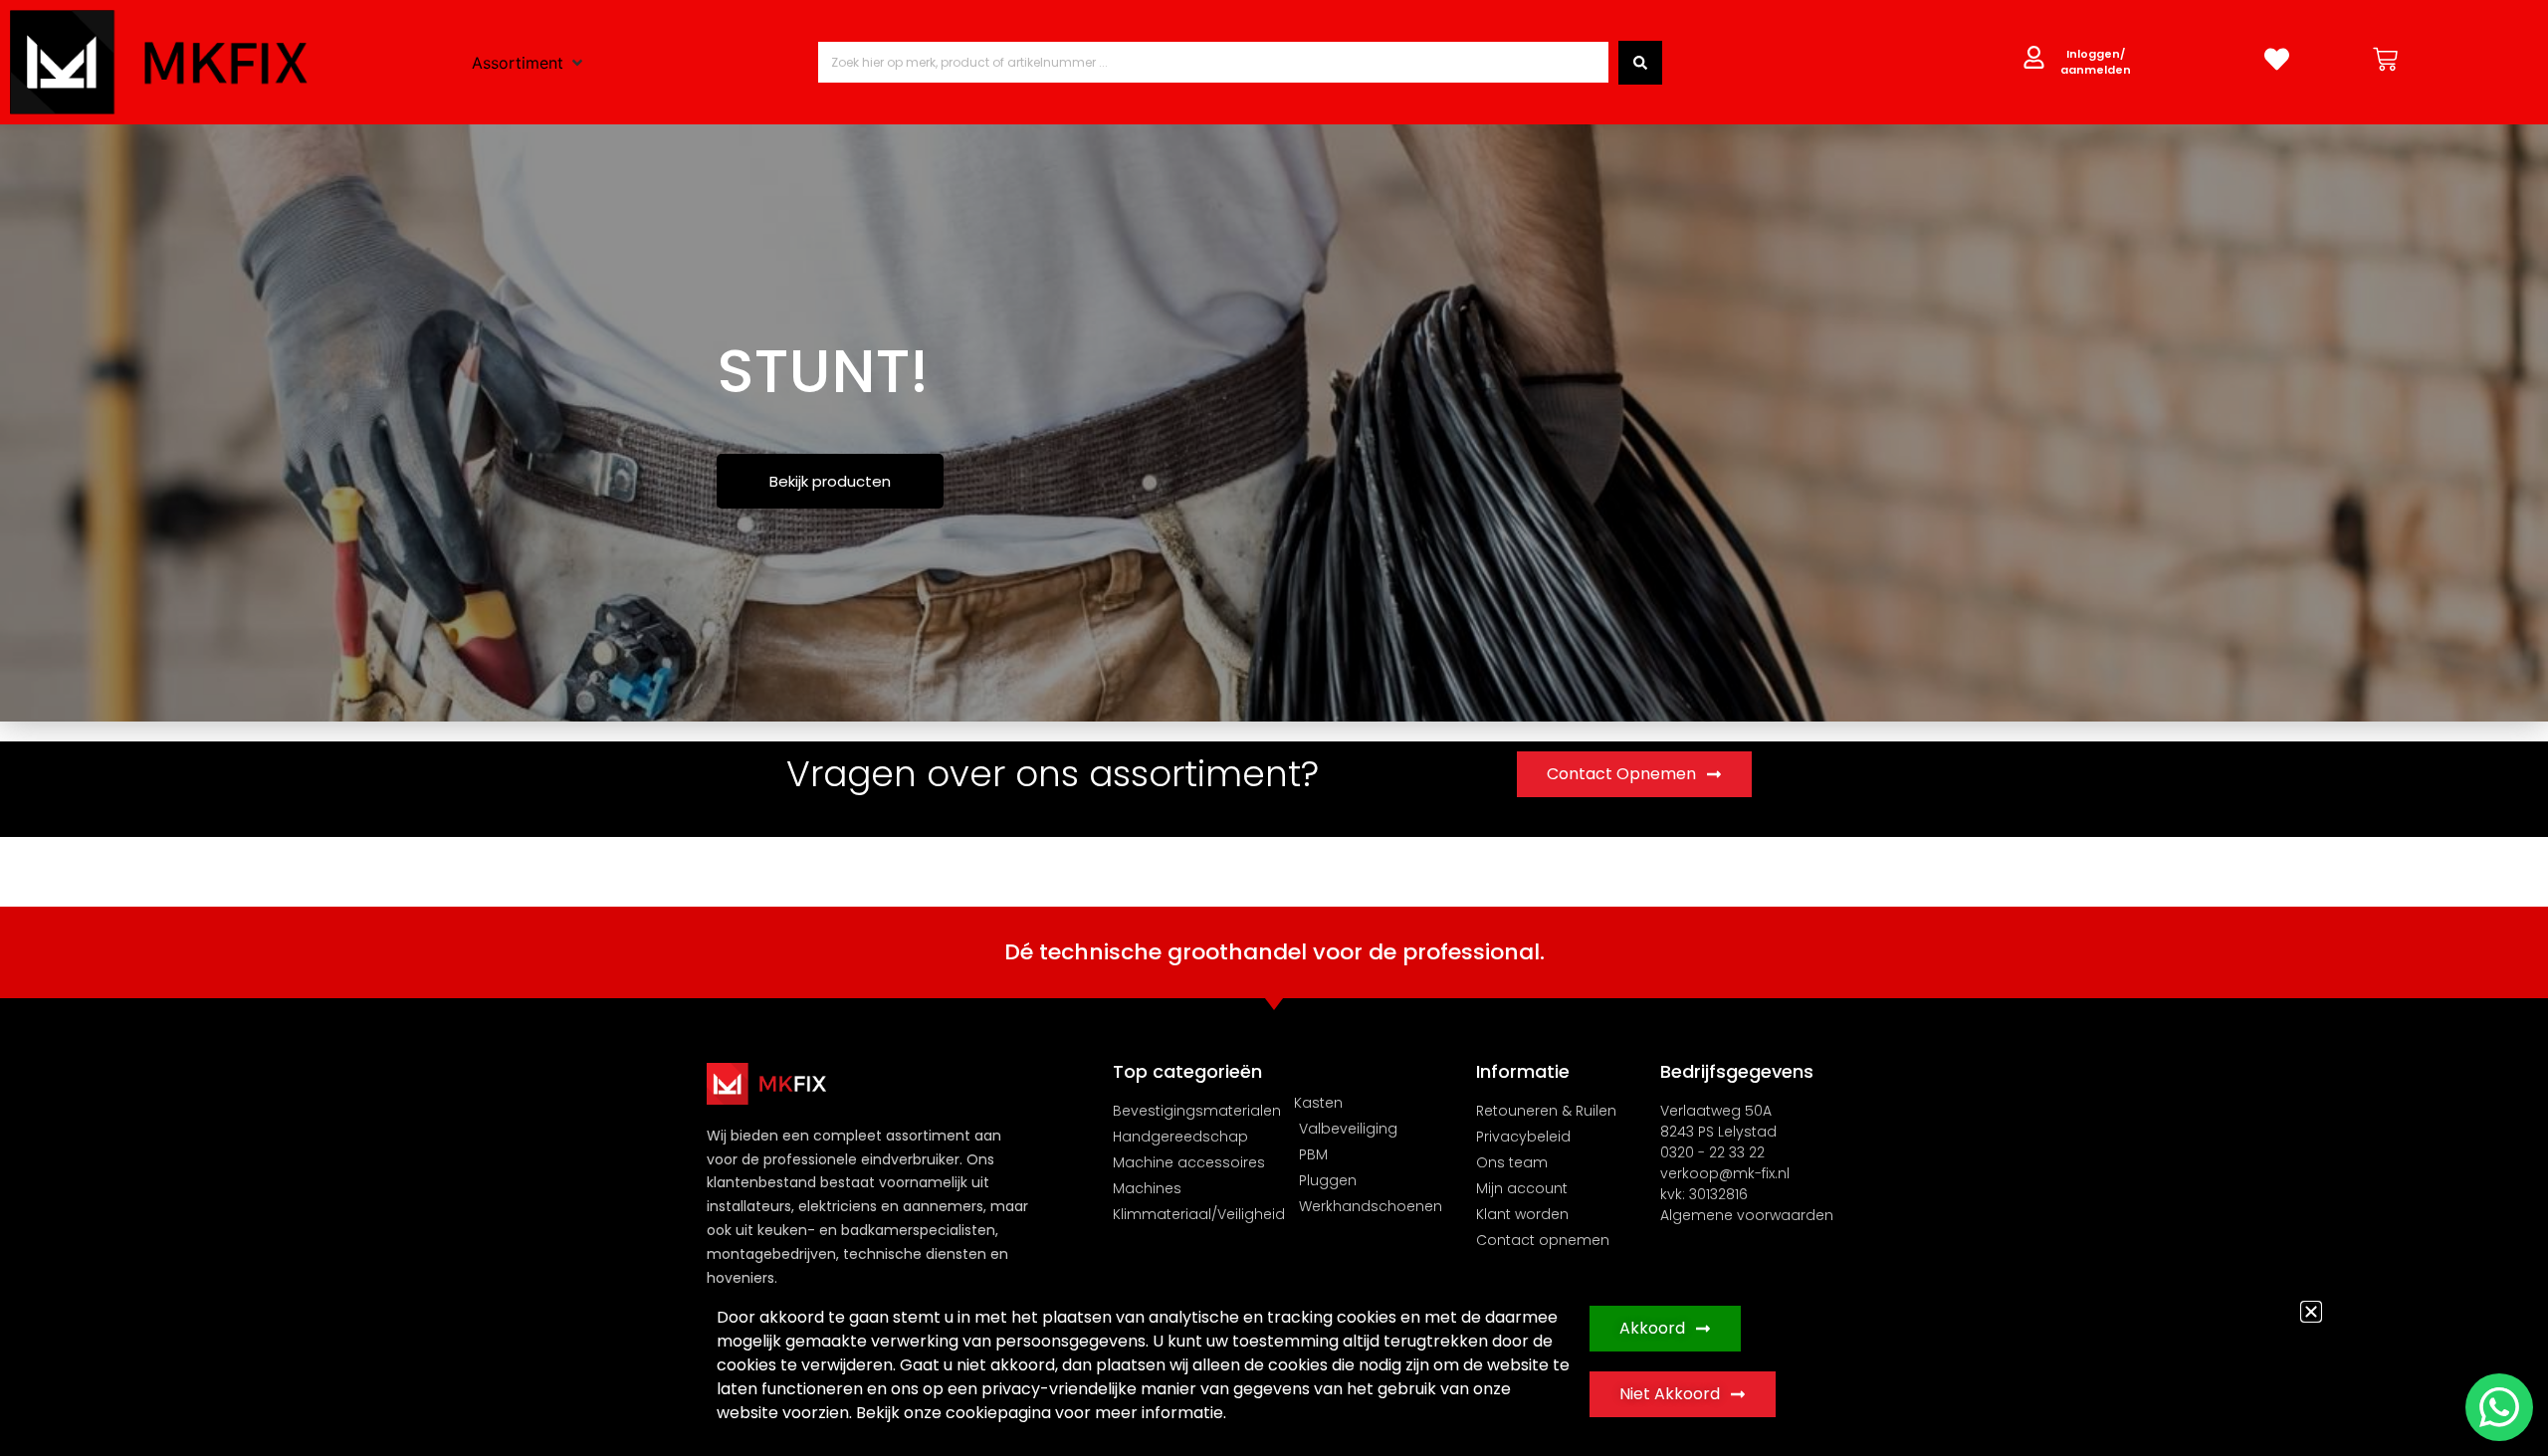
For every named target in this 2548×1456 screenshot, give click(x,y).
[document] (1274, 728)
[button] (2311, 1312)
